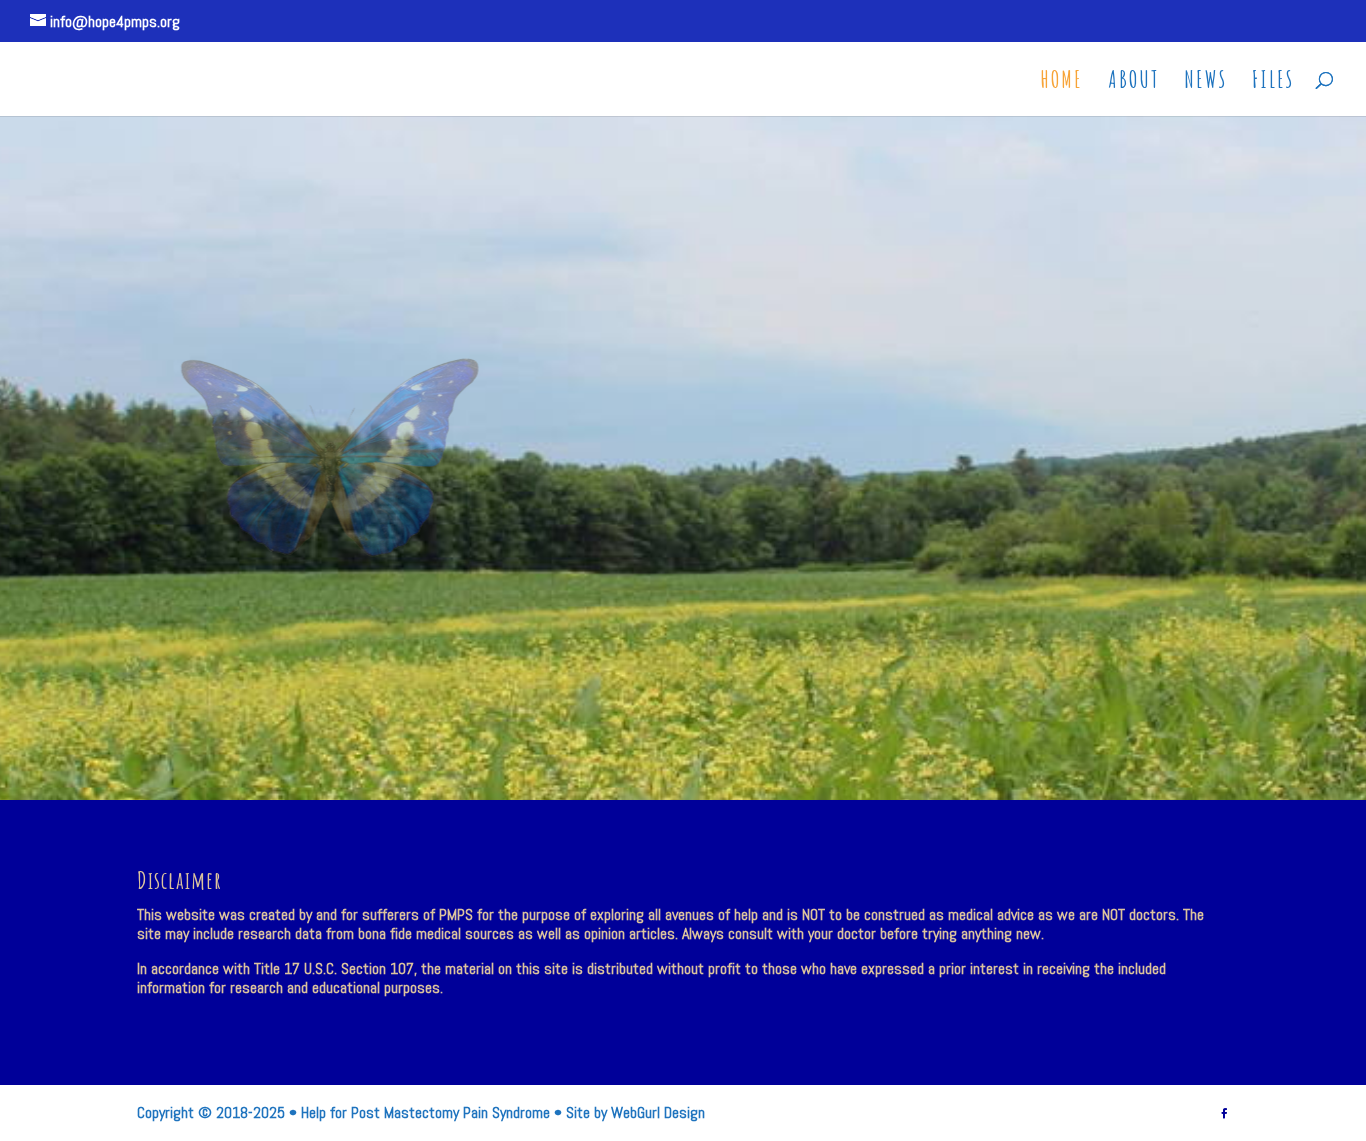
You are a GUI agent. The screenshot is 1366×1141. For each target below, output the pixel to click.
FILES (1273, 83)
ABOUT (1133, 83)
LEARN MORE (788, 584)
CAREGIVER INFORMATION (908, 364)
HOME (1061, 83)
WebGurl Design (658, 1112)
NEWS (1205, 83)
